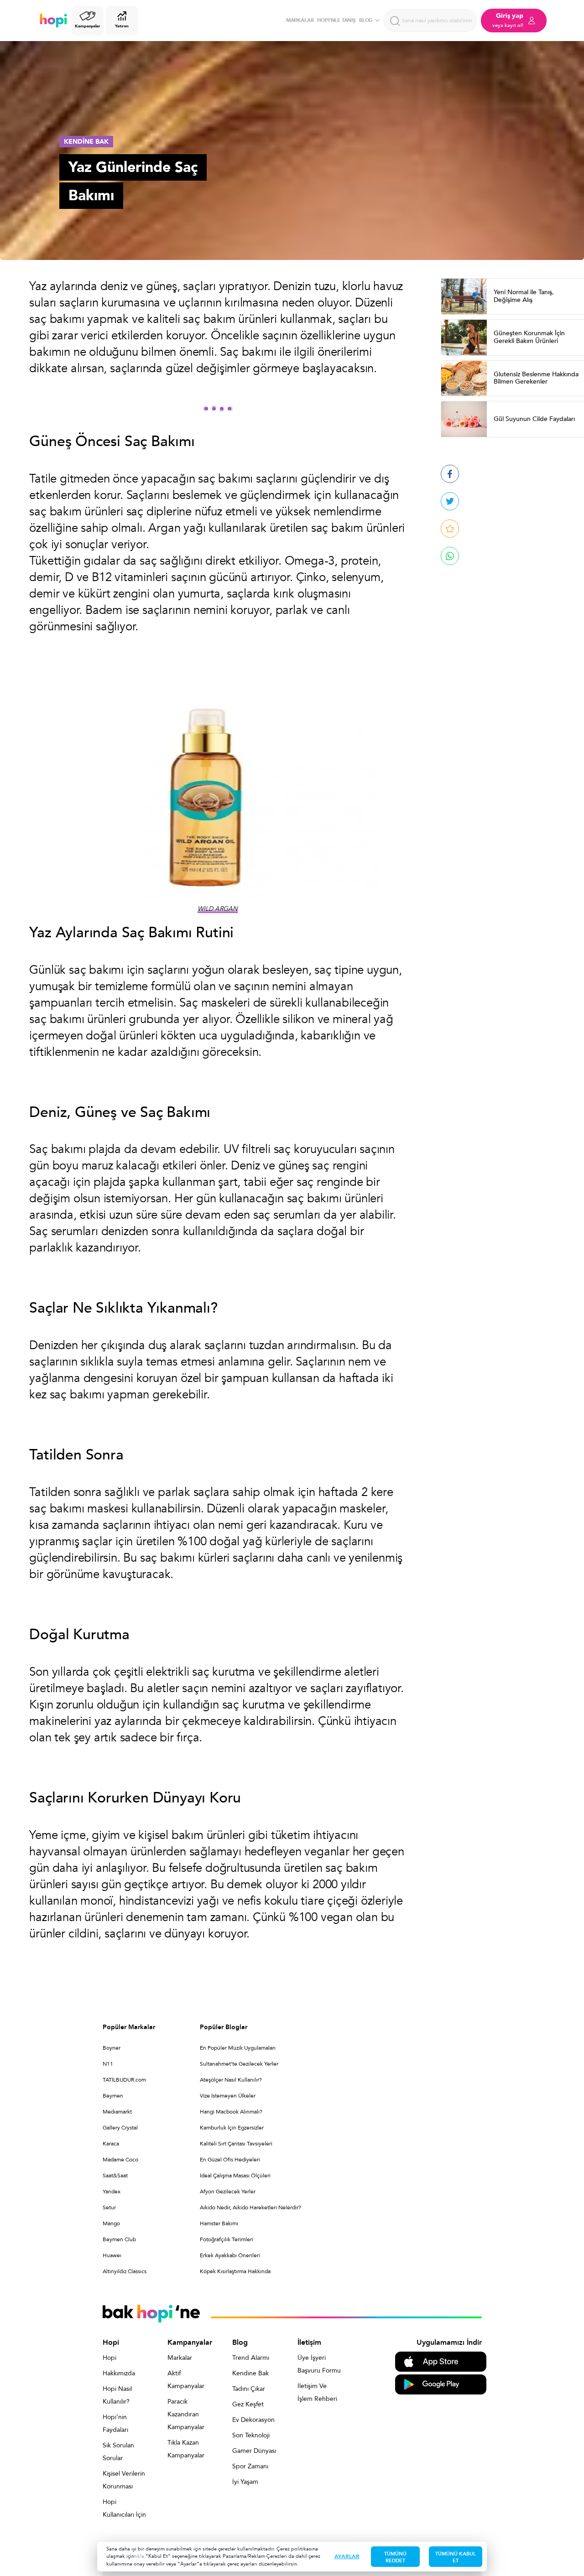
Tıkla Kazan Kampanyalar (186, 2449)
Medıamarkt (117, 2112)
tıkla (139, 2556)
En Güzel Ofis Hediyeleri (230, 2160)
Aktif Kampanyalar (186, 2380)
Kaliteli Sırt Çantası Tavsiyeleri (236, 2144)
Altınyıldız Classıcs (125, 2271)
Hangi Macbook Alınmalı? (231, 2112)
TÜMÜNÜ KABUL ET (456, 2557)
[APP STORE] (441, 2361)
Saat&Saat (115, 2176)
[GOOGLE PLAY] (441, 2384)
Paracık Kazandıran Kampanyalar (186, 2414)
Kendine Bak (250, 2373)
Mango (111, 2223)
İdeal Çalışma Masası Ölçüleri (235, 2176)
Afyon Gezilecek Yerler (228, 2192)
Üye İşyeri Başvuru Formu (319, 2364)
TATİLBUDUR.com (124, 2080)
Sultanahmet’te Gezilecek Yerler (239, 2064)
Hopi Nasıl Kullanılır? (117, 2395)
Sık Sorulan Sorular (118, 2452)
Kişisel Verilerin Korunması (124, 2480)
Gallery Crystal (120, 2128)
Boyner (112, 2048)
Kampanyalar (88, 26)
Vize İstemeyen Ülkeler (228, 2096)
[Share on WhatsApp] (450, 556)
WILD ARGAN (218, 909)
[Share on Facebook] (450, 474)
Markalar (180, 2358)
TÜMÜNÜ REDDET (395, 2557)
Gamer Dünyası (254, 2451)
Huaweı (112, 2255)
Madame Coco (120, 2160)
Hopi (109, 2358)
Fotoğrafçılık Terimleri (227, 2239)
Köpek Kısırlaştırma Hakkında (235, 2271)
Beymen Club (119, 2239)
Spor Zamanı (250, 2466)
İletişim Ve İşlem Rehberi (317, 2392)
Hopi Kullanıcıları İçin (124, 2508)
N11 (108, 2064)
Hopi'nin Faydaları (115, 2423)
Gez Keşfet (248, 2404)
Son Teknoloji (251, 2435)
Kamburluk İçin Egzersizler (232, 2128)
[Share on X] (450, 501)
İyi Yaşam (245, 2482)
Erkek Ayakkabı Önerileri (230, 2255)
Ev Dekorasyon (253, 2420)
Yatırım (122, 26)
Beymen (113, 2096)
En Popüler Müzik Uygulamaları (238, 2048)
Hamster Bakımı (219, 2223)
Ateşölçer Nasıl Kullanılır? (231, 2080)
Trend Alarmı (251, 2358)
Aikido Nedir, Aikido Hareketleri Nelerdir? (250, 2207)
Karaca (111, 2144)
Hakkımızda (119, 2373)
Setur (109, 2207)
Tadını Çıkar (249, 2389)
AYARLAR (347, 2556)
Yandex (112, 2192)
